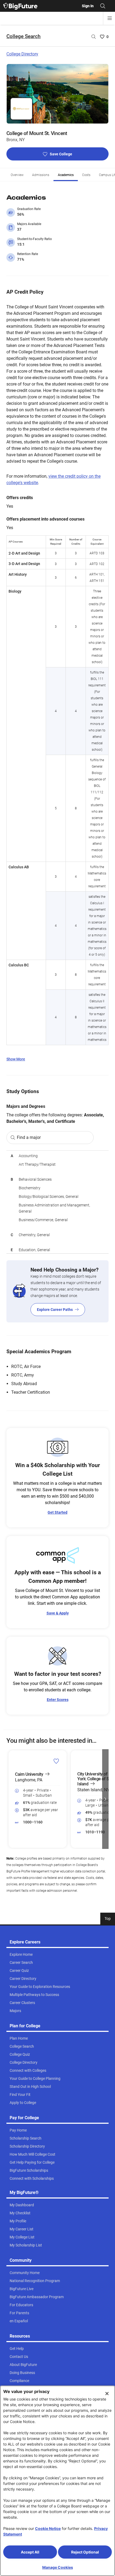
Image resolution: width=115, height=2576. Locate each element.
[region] (57, 1202)
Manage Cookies (58, 2567)
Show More (16, 1059)
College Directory (22, 54)
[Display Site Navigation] (110, 18)
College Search (24, 36)
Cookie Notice (48, 2528)
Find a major (29, 1137)
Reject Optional (85, 2552)
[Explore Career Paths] (57, 1291)
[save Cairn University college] (56, 1761)
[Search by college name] (94, 37)
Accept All (30, 2552)
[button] (10, 1799)
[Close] (107, 2394)
